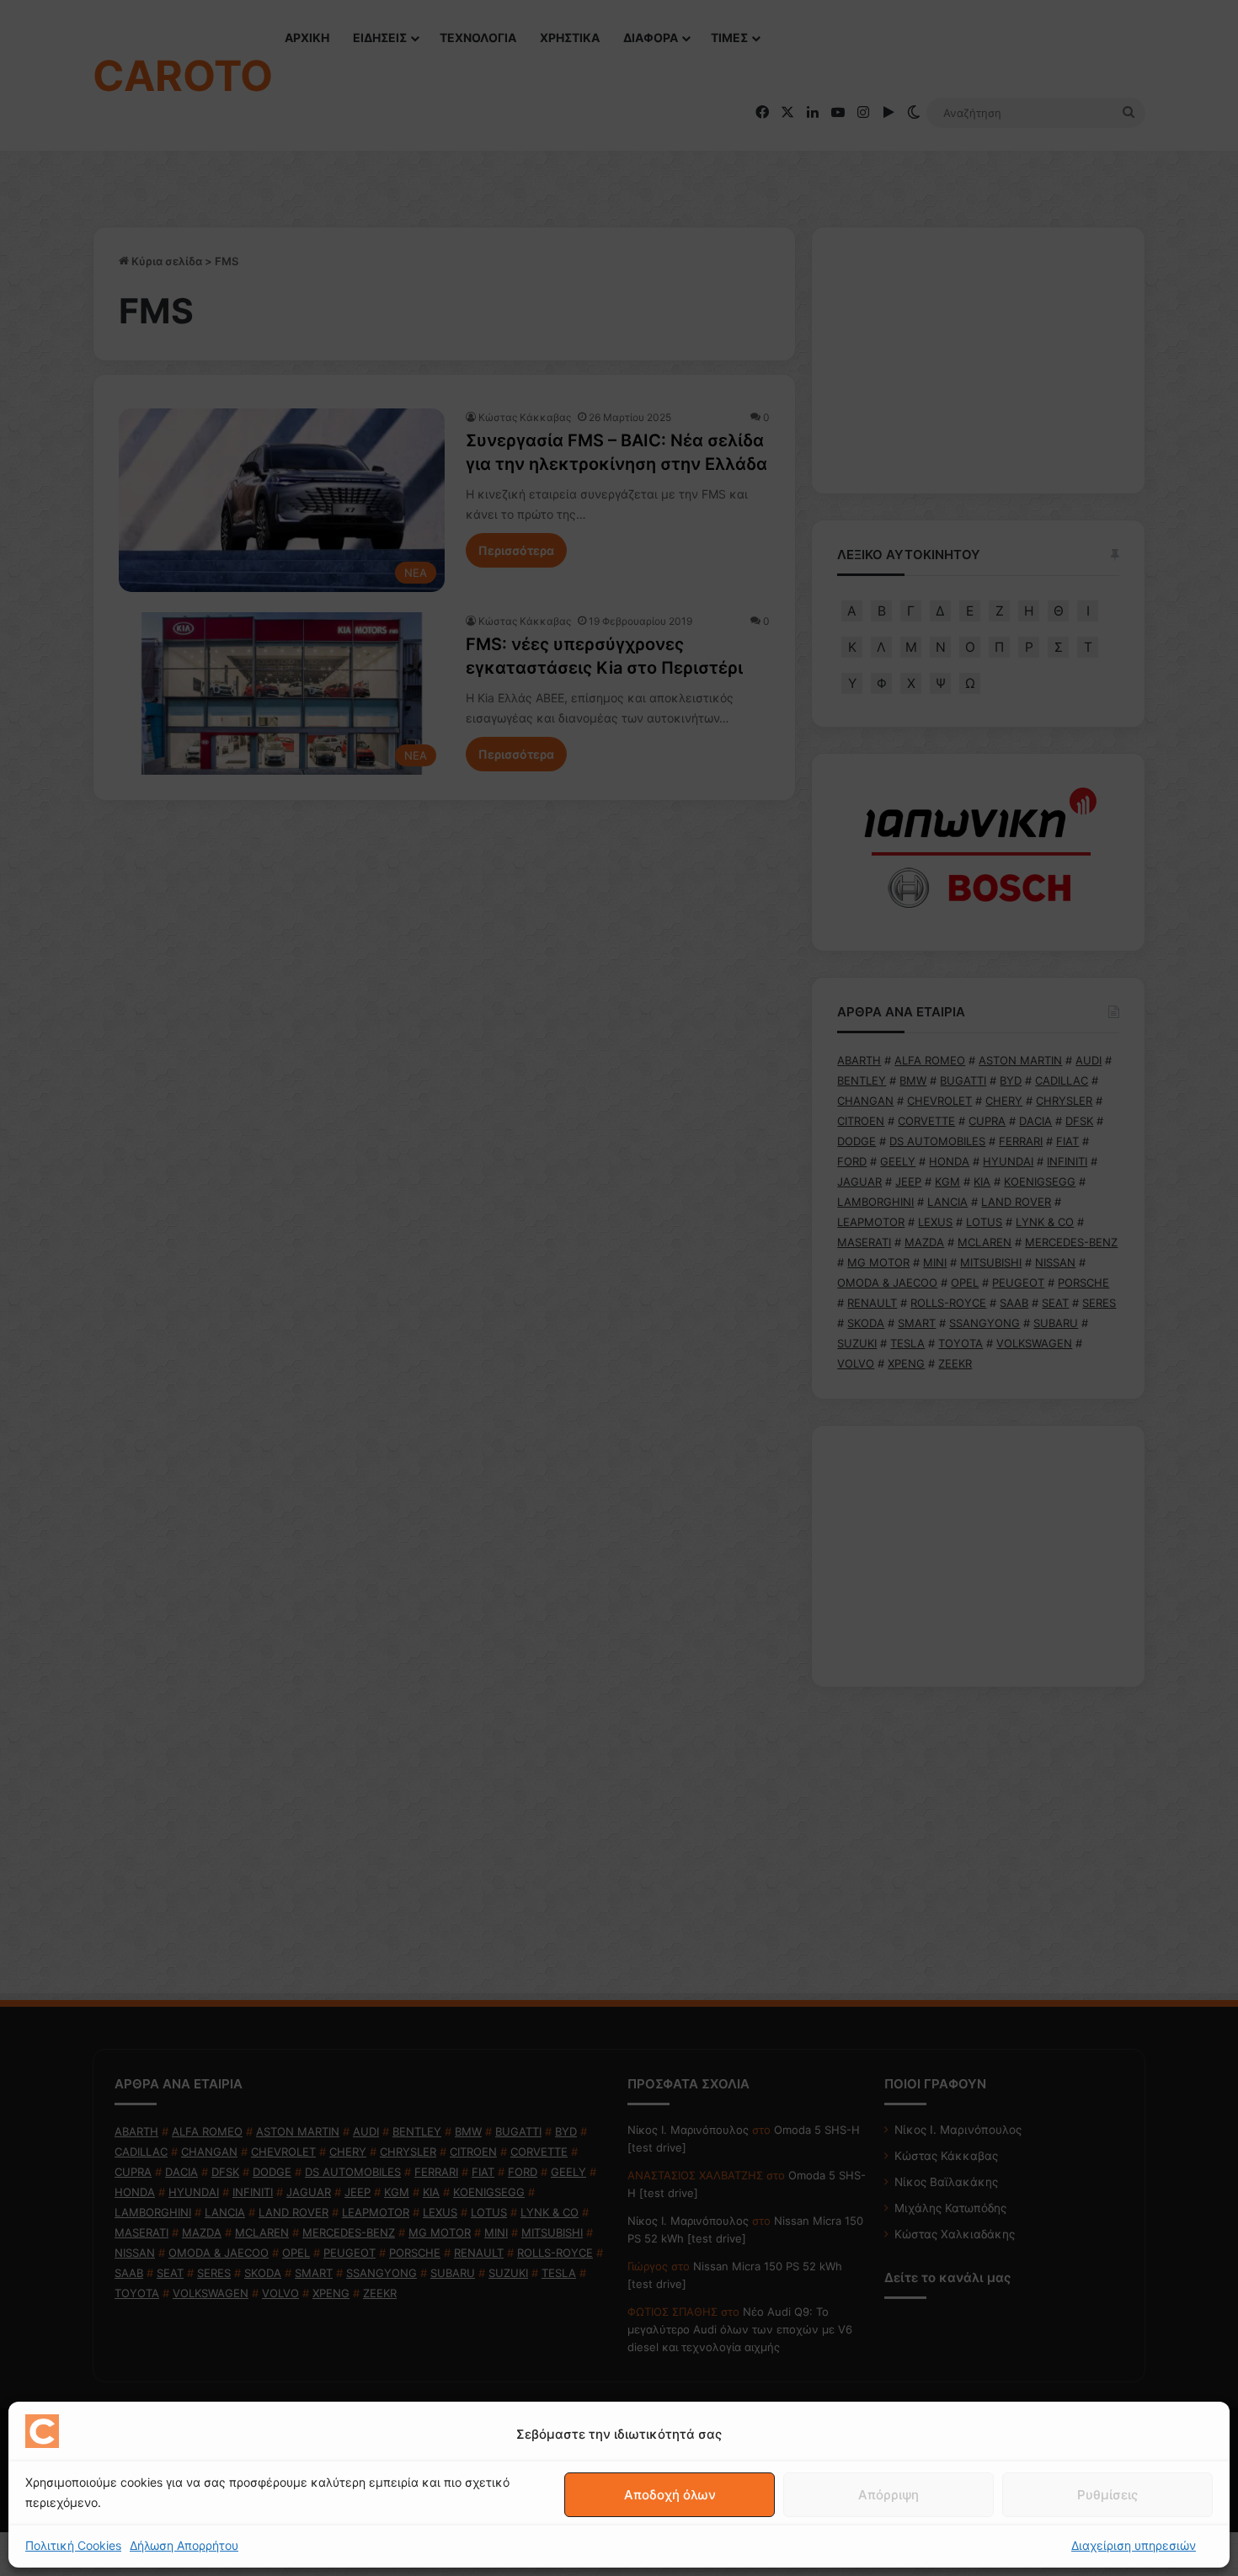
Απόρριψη (888, 2495)
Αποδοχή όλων (670, 2495)
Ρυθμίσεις (1107, 2495)
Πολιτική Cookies (73, 2545)
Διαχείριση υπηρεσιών (1134, 2545)
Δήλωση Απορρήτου (184, 2545)
